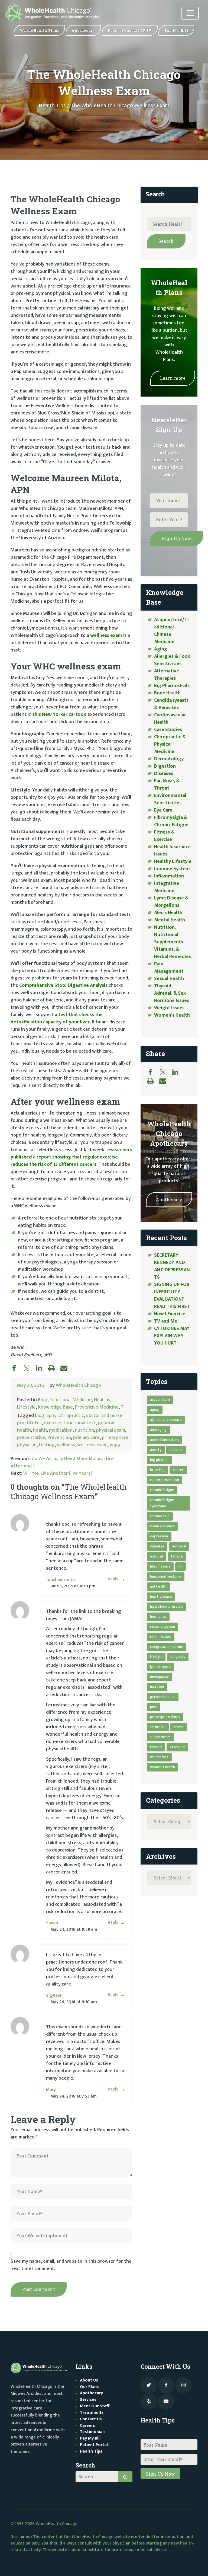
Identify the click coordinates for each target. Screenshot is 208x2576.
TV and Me (166, 1321)
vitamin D (177, 1747)
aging (155, 1410)
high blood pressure (166, 1606)
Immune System (172, 869)
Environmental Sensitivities (170, 799)
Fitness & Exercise (164, 836)
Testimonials (93, 2432)
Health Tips (52, 106)
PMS (154, 1707)
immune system (163, 1627)
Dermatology (169, 759)
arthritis (176, 1450)
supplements (160, 1737)
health (40, 1430)
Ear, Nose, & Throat (167, 785)
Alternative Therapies (167, 675)
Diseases (164, 774)
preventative (31, 1438)
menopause (160, 1677)
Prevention (59, 1438)
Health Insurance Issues (172, 850)
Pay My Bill (90, 2438)
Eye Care (163, 810)
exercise (53, 1423)
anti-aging (158, 1430)
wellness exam (106, 636)
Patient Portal (94, 2445)
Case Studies (168, 730)
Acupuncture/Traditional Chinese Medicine (172, 631)
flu (181, 1566)
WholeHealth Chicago (78, 1386)
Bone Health (167, 693)
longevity (178, 1657)
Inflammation (169, 876)
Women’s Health (172, 1015)
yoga (115, 1445)
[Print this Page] (54, 1368)
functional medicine (166, 1576)
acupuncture (160, 1399)
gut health (158, 1586)
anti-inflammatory (165, 1440)
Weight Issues (169, 1008)
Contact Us (91, 2419)
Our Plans (89, 2387)
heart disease (161, 1596)
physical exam (111, 1430)
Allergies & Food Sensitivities (172, 660)
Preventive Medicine (97, 1407)
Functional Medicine (71, 1400)
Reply (113, 1579)
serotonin (158, 1727)
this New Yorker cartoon (59, 714)
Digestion (165, 766)
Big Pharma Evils (172, 686)
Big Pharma (159, 1460)
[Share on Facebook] (17, 1368)
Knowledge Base (55, 1407)
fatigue (177, 1556)
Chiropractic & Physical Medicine (170, 744)
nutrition (84, 1430)
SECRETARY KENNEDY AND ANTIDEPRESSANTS (172, 1266)
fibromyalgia (160, 1566)
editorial (179, 1546)
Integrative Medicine (167, 887)
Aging (161, 649)
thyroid (156, 1747)
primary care (86, 1438)
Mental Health (170, 920)
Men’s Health (168, 913)
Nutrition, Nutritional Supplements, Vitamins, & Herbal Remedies (173, 942)
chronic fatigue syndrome (162, 1503)
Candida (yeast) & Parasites (171, 704)
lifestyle (156, 1657)
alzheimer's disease (166, 1420)
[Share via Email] (67, 1368)
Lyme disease (160, 1667)
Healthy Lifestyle (173, 861)
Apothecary (169, 1200)
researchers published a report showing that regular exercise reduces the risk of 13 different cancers (71, 1157)
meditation (61, 1430)
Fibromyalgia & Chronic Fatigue (171, 821)
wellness (66, 1445)
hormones (158, 1616)
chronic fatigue (162, 1490)
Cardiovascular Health (170, 719)
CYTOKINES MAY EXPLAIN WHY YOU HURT (172, 1336)
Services (88, 2400)
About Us (89, 2380)
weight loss (159, 1757)
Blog (43, 1400)
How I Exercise (170, 1314)
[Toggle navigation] (190, 13)
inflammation (161, 1637)
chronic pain (160, 1516)
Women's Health (163, 1767)
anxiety (156, 1450)
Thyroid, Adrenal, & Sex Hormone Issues (172, 993)
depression (159, 1536)
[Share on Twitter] (29, 1368)
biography (46, 1416)
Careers (87, 2426)
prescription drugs (165, 1717)
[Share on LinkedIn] (42, 1368)
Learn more (173, 378)
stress (178, 1727)
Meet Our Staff (95, 2406)
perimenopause (163, 1697)
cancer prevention (165, 1480)
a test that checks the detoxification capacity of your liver (57, 1018)
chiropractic (71, 1416)
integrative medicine (167, 1647)
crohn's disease (162, 1526)
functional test (79, 1423)
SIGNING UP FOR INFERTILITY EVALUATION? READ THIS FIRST (173, 1296)
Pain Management (169, 968)
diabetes (157, 1546)
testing (47, 1445)
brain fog (157, 1470)
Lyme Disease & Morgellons (171, 902)
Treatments (92, 2413)
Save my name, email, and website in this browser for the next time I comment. (71, 2265)
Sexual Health (169, 979)
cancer (178, 1470)
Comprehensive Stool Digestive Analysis (63, 985)
